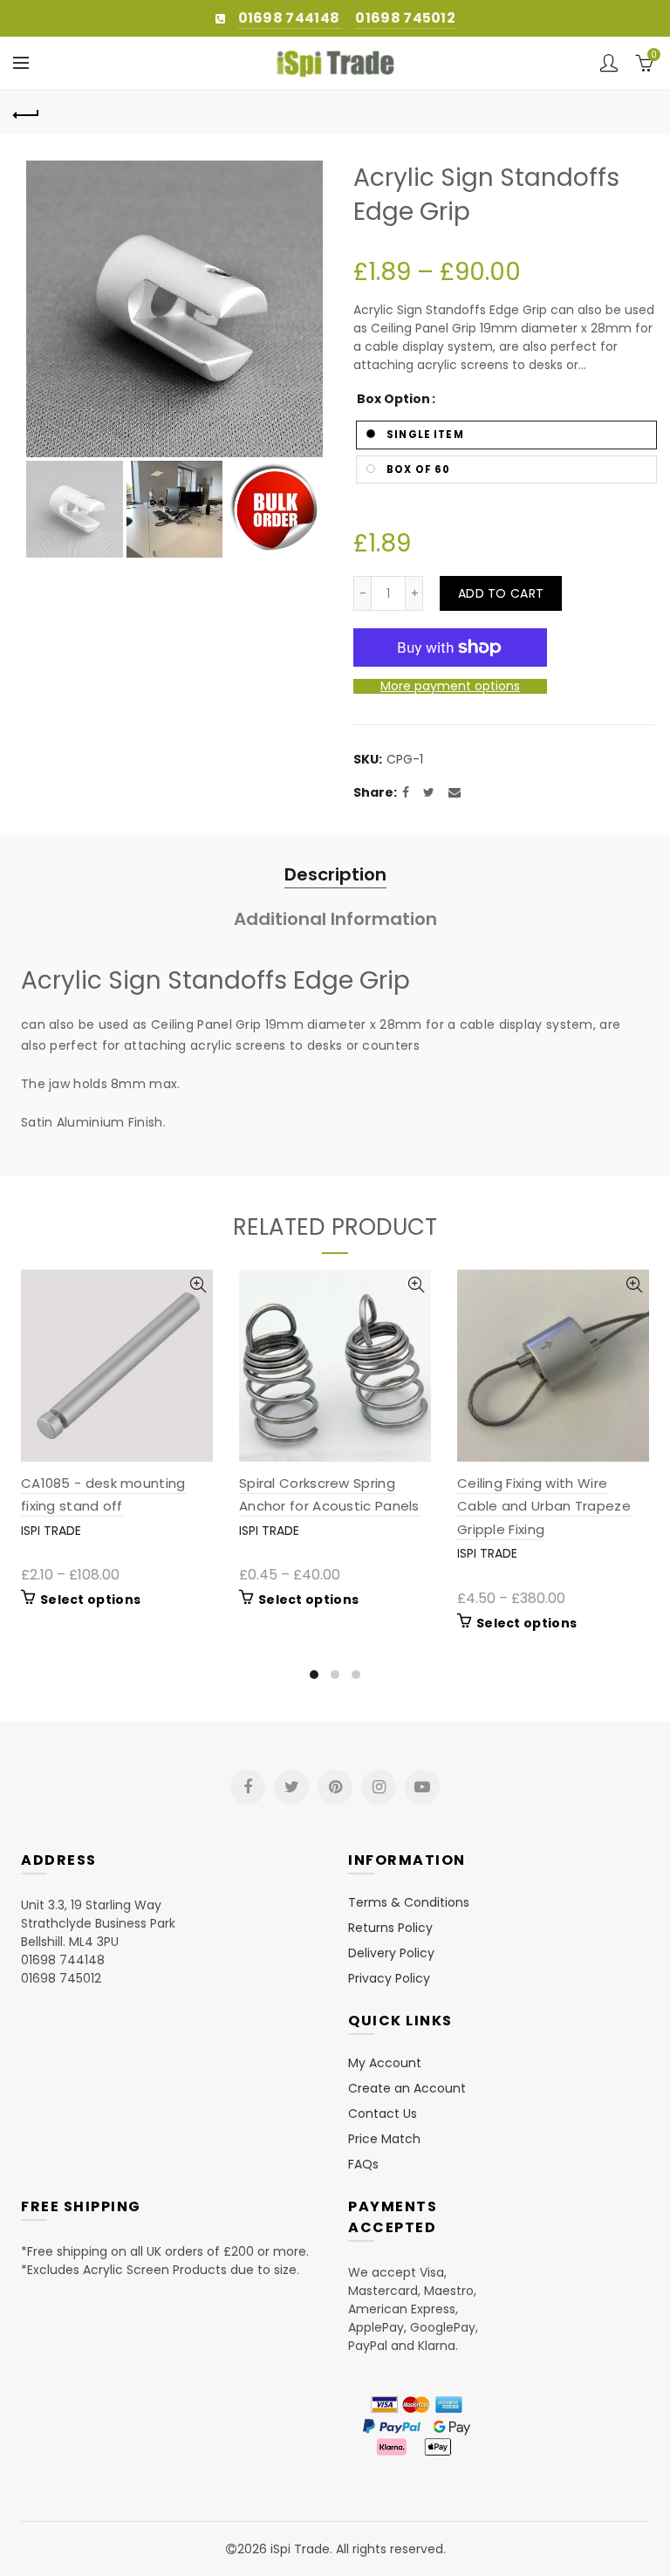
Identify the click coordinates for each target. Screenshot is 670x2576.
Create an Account (407, 2088)
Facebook (248, 1787)
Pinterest (335, 1787)
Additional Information (335, 919)
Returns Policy (390, 1928)
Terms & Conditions (409, 1902)
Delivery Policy (391, 1953)
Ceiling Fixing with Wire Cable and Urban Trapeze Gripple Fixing (544, 1506)
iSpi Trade (51, 1531)
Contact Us (383, 2114)
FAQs (363, 2164)
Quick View (198, 1285)
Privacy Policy (389, 1978)
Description (335, 874)
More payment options (450, 686)
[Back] (26, 113)
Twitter (291, 1787)
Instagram (379, 1787)
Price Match (384, 2139)
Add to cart (501, 593)
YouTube (422, 1787)
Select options (90, 1600)
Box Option (393, 400)
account (609, 63)
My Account (385, 2063)
